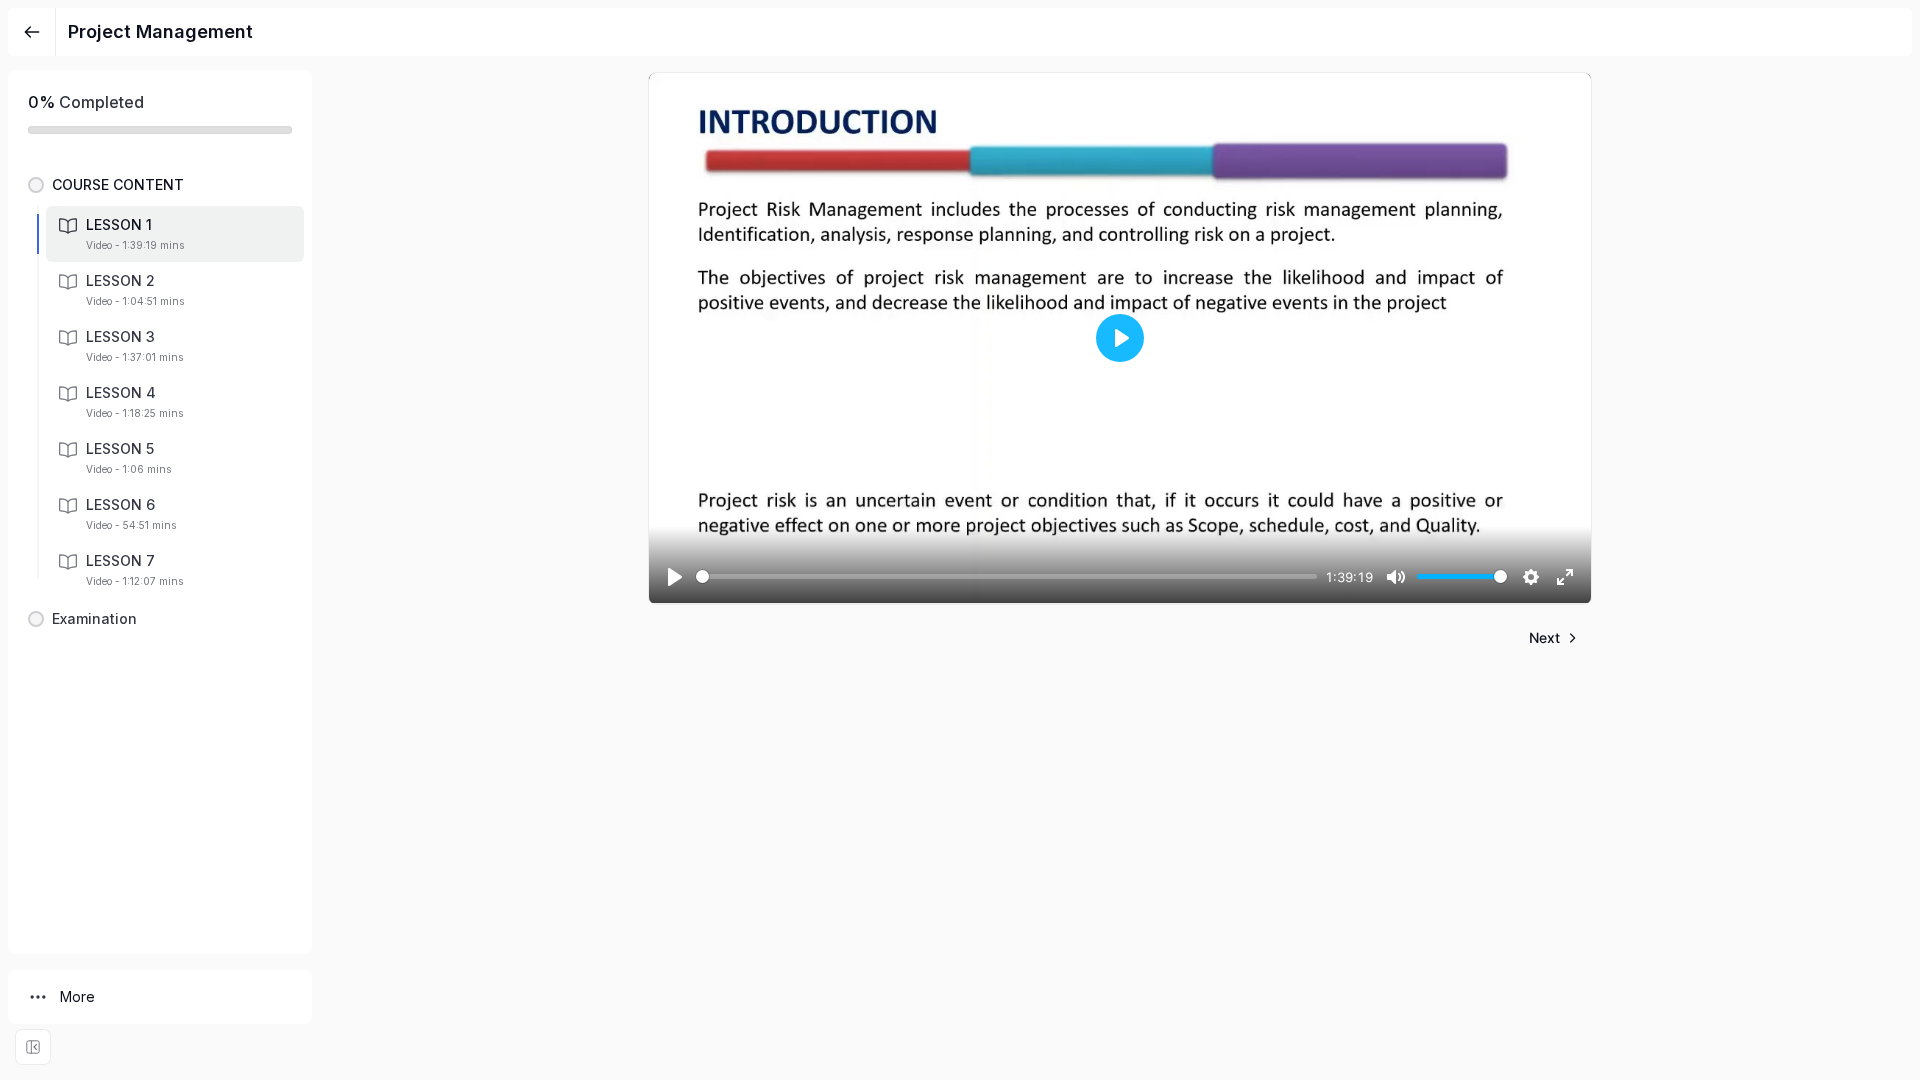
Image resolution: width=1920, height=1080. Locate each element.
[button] (160, 185)
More (77, 996)
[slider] (1006, 576)
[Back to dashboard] (32, 32)
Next (1544, 637)
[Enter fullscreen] (33, 1047)
